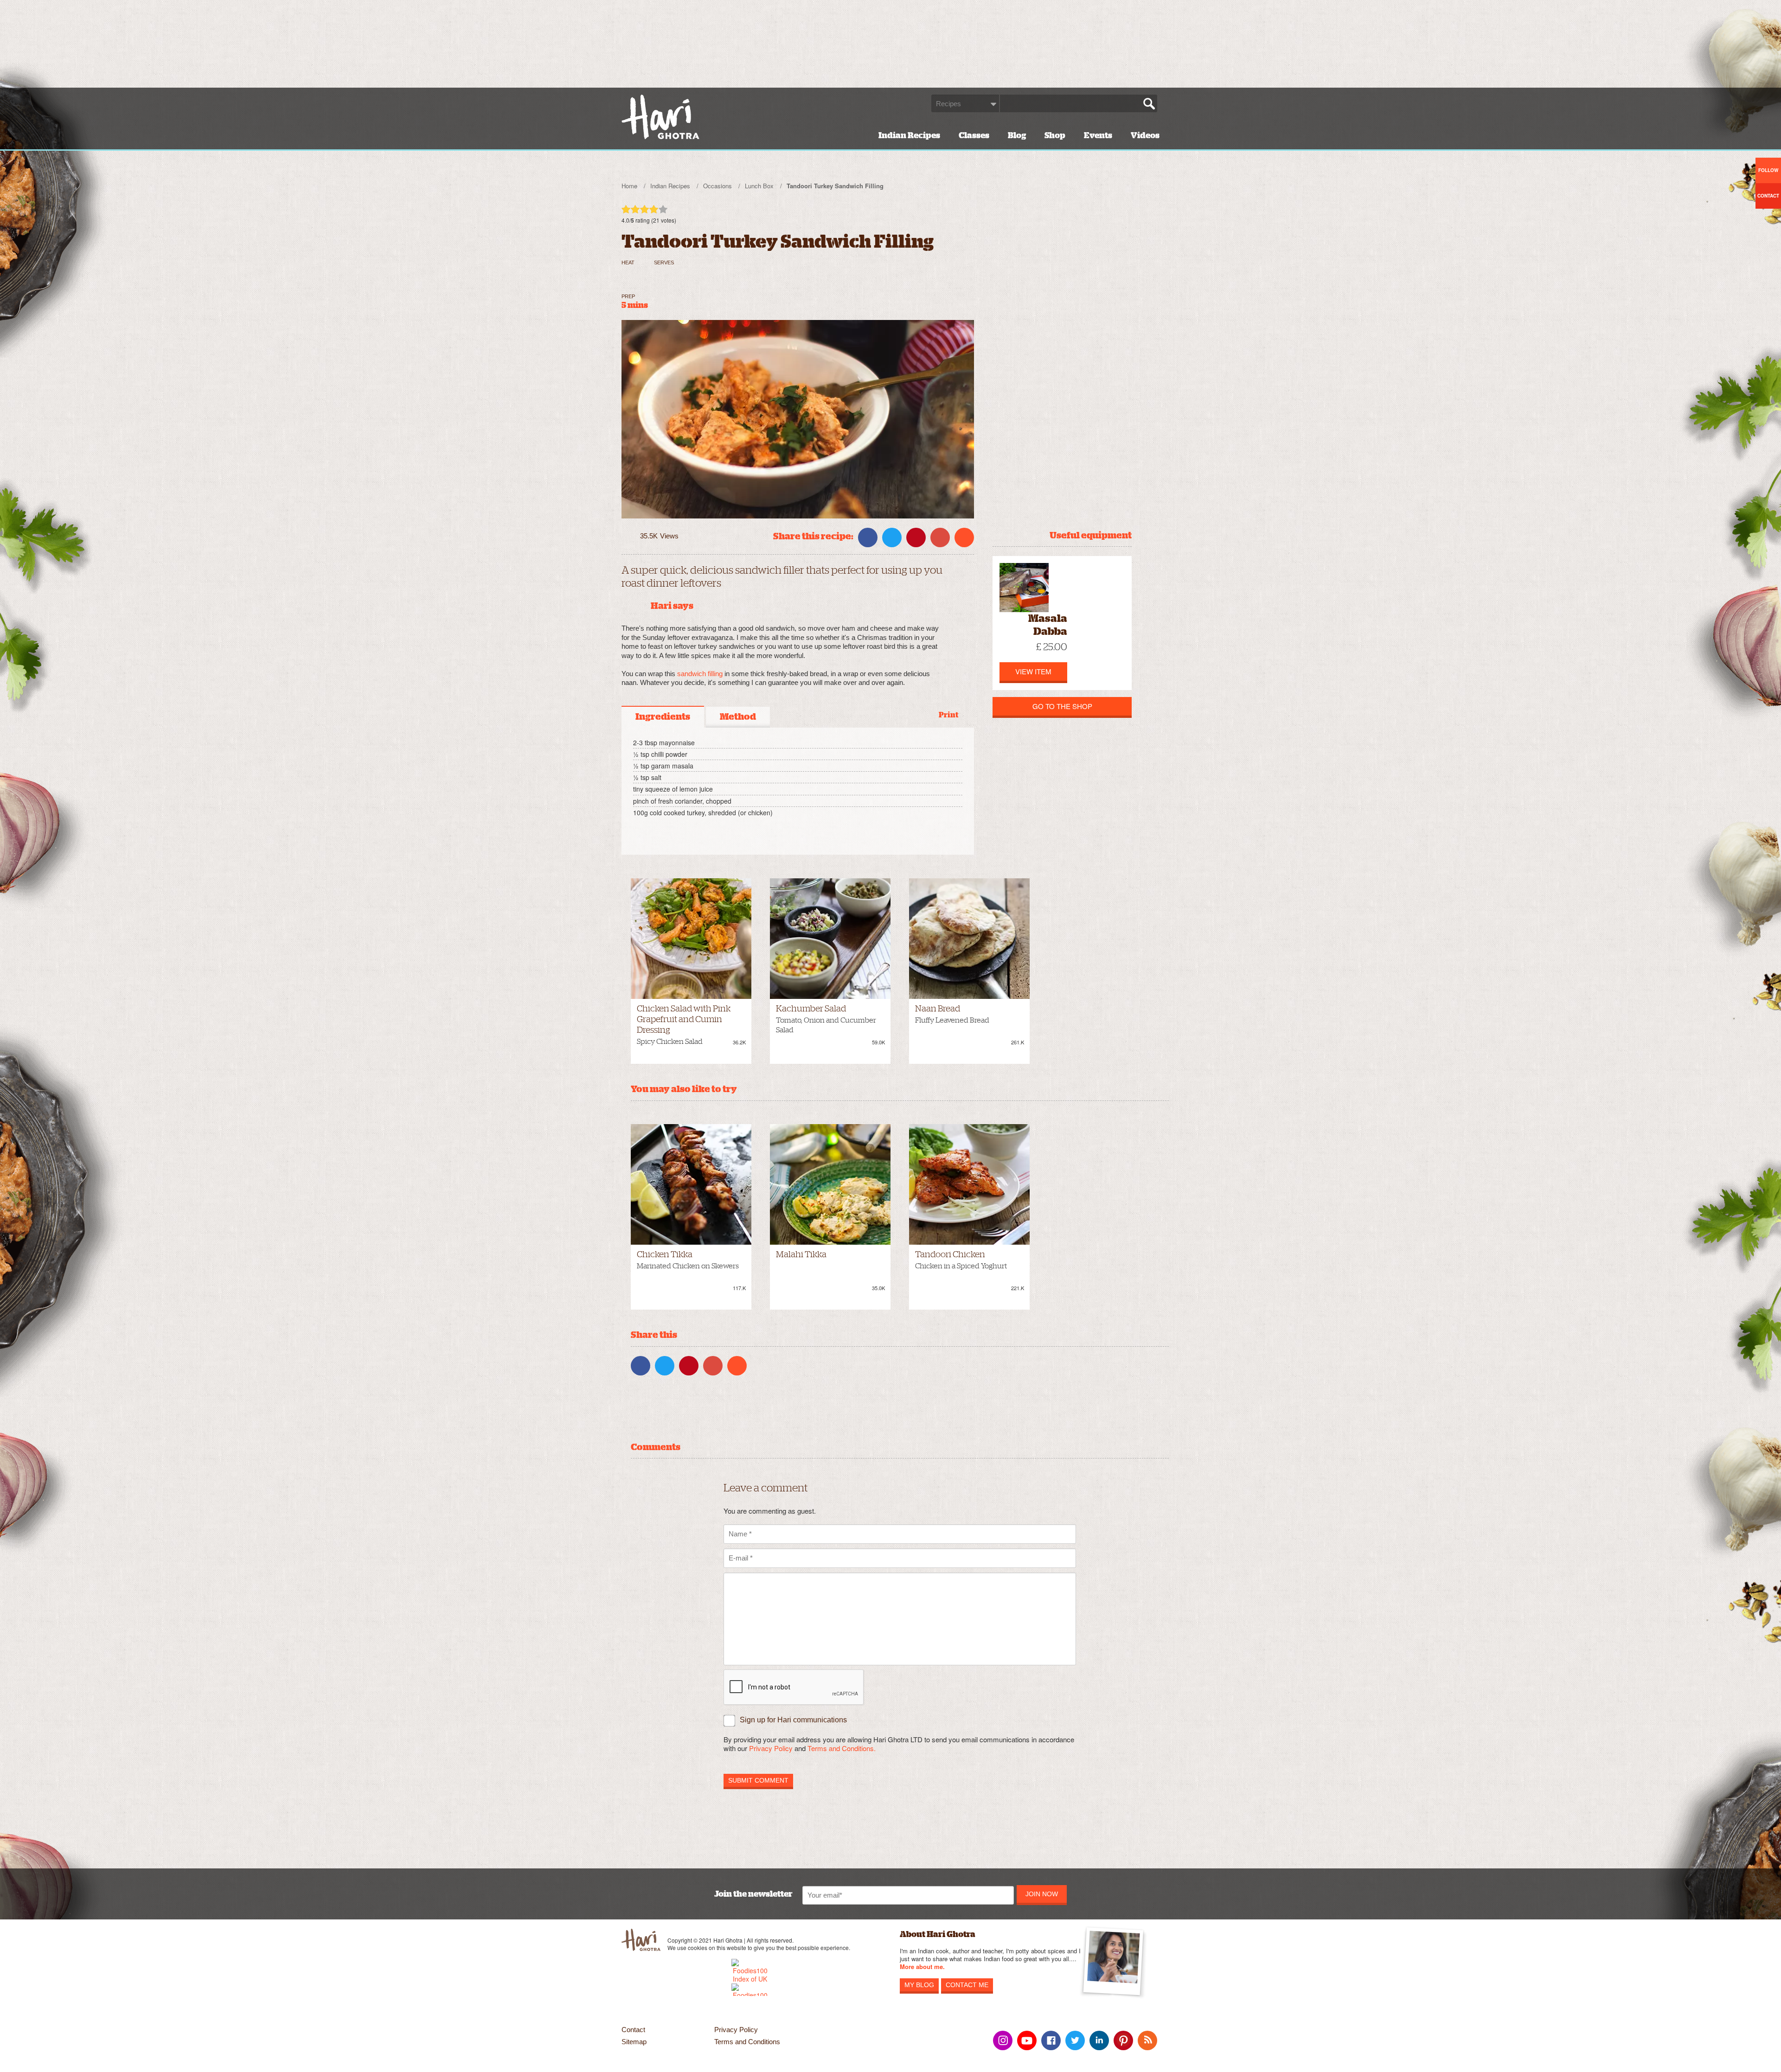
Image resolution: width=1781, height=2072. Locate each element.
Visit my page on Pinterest (1123, 2040)
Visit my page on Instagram (1003, 2040)
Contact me (967, 1985)
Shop (1055, 135)
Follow (1768, 170)
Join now (1042, 1894)
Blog (1017, 135)
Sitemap (634, 2042)
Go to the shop (1062, 706)
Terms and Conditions (747, 2042)
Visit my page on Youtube (1027, 2040)
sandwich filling (700, 674)
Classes (974, 135)
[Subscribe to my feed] (1147, 2040)
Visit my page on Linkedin (1099, 2040)
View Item (1033, 671)
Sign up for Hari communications (793, 1720)
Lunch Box (759, 186)
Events (1098, 135)
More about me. (922, 1967)
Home (629, 186)
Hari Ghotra (660, 117)
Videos (1145, 135)
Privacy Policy (771, 1748)
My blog (919, 1985)
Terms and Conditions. (842, 1748)
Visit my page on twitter (1075, 2040)
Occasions (718, 186)
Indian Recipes (909, 135)
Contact (633, 2030)
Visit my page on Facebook (1051, 2040)
